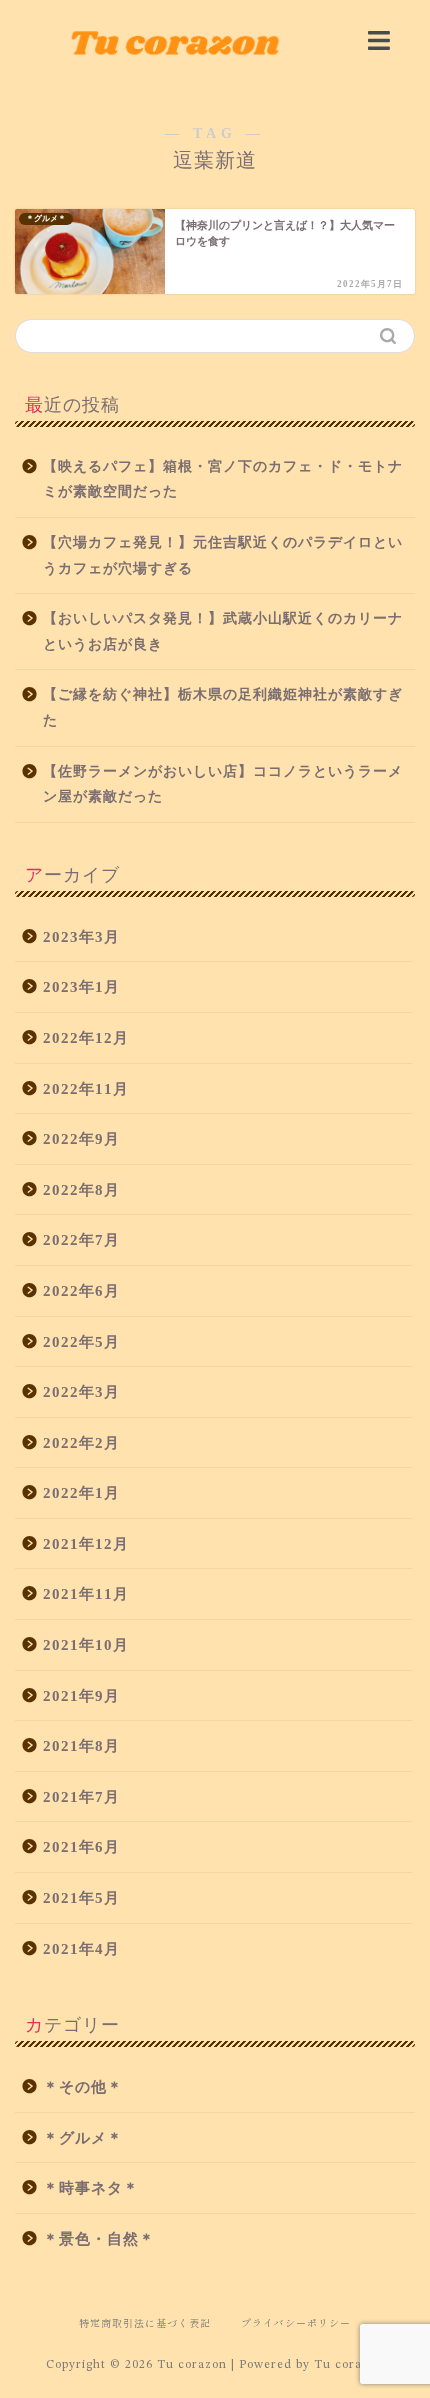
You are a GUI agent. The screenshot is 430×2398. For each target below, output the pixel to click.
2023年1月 (81, 986)
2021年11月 (86, 1593)
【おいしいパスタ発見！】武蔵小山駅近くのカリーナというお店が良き (223, 631)
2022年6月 (81, 1290)
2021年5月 (81, 1897)
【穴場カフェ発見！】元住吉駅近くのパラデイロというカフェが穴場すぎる (223, 555)
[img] (379, 40)
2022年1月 (81, 1492)
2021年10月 (86, 1644)
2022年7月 (81, 1239)
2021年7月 (81, 1796)
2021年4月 (81, 1948)
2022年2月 (81, 1442)
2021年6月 (81, 1846)
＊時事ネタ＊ (91, 2187)
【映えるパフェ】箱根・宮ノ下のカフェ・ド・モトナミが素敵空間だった (223, 479)
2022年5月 (81, 1341)
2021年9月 (81, 1695)
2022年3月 (81, 1391)
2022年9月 (81, 1138)
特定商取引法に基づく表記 (145, 2322)
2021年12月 (86, 1543)
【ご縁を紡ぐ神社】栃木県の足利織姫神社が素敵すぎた (223, 707)
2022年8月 (81, 1189)
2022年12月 (86, 1037)
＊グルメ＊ (83, 2137)
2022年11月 (86, 1088)
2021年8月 (81, 1745)
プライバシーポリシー (296, 2322)
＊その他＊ (83, 2086)
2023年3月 (81, 936)
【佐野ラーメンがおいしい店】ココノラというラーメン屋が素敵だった (223, 784)
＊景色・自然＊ (99, 2238)
